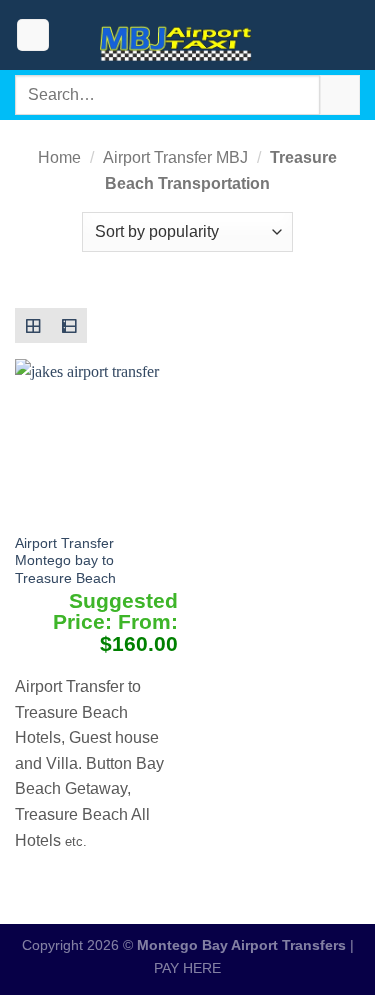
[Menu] (33, 35)
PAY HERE (187, 968)
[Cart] (350, 35)
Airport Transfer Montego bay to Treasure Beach (65, 561)
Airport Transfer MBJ (175, 157)
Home (59, 157)
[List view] (69, 326)
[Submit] (340, 95)
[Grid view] (33, 326)
